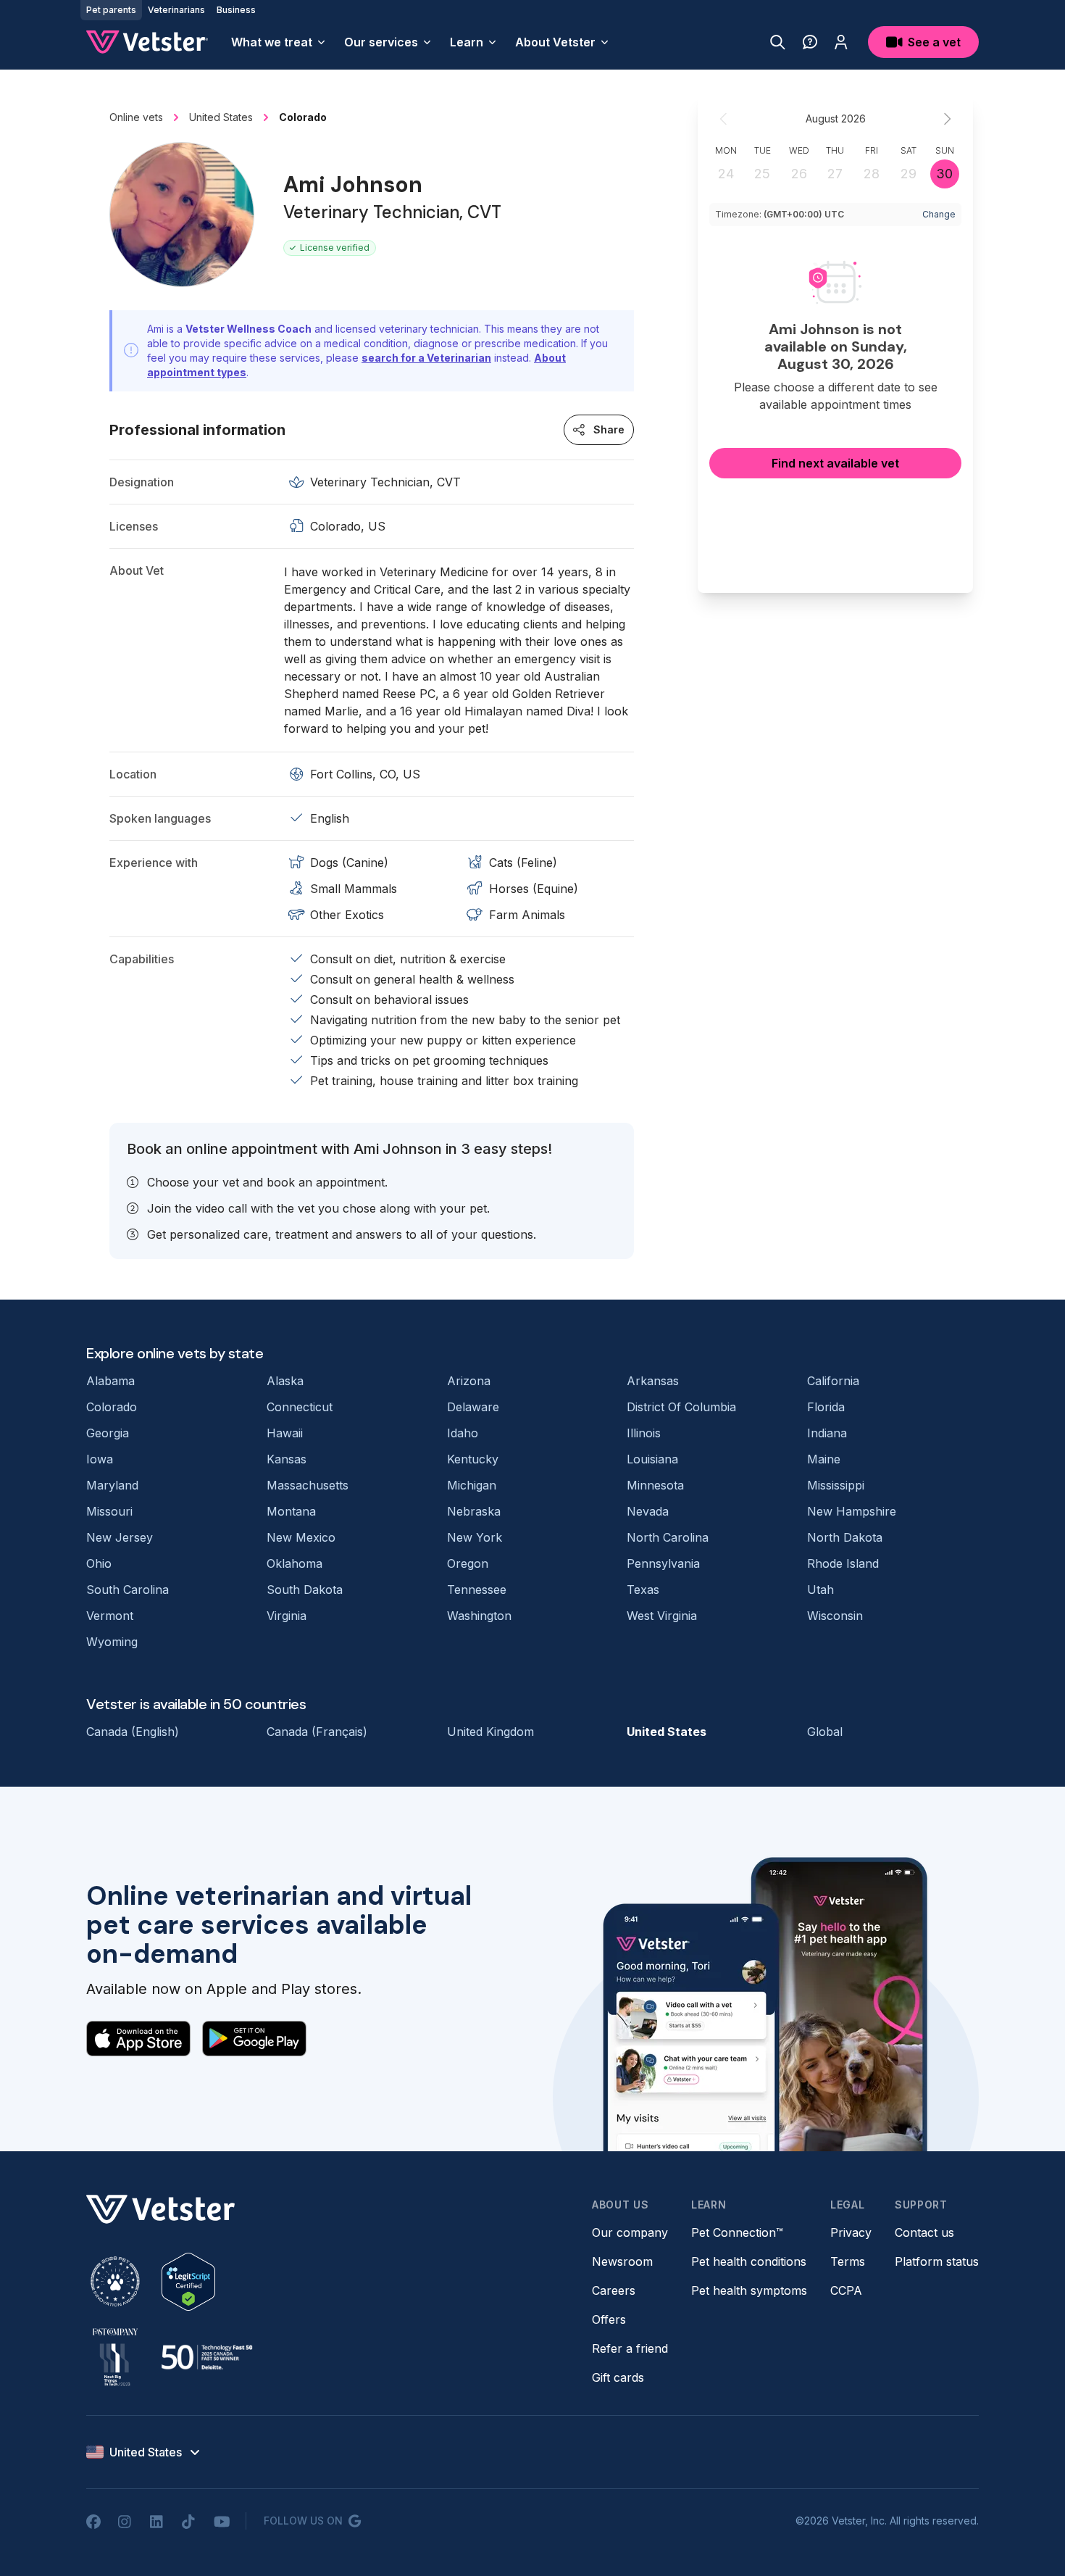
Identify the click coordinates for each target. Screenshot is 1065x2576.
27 (835, 174)
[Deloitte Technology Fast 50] (206, 2357)
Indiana (827, 1433)
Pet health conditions (749, 2261)
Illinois (644, 1433)
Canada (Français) (317, 1732)
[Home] (147, 42)
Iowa (100, 1459)
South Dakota (305, 1590)
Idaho (463, 1433)
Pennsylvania (663, 1563)
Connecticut (300, 1407)
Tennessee (477, 1590)
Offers (609, 2319)
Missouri (109, 1511)
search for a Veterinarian (426, 358)
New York (475, 1537)
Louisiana (652, 1459)
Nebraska (474, 1511)
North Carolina (668, 1537)
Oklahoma (295, 1563)
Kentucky (473, 1459)
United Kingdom (490, 1732)
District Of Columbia (681, 1407)
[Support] (810, 42)
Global (825, 1732)
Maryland (112, 1485)
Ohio (99, 1563)
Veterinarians (176, 10)
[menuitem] (279, 42)
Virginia (287, 1616)
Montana (291, 1511)
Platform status (937, 2261)
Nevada (648, 1511)
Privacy (851, 2232)
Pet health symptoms (749, 2290)
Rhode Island (843, 1563)
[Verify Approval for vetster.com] (188, 2282)
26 (799, 174)
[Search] (778, 42)
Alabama (110, 1381)
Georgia (108, 1433)
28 (872, 174)
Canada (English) (133, 1732)
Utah (820, 1590)
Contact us (924, 2232)
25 (762, 174)
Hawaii (285, 1433)
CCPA (846, 2290)
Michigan (472, 1485)
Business (236, 10)
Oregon (468, 1563)
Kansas (287, 1459)
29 (909, 174)
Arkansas (653, 1381)
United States (667, 1732)
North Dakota (845, 1537)
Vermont (110, 1616)
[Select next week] (947, 119)
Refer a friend (630, 2348)
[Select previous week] (724, 119)
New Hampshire (852, 1511)
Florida (826, 1407)
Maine (824, 1459)
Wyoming (112, 1642)
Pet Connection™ (737, 2232)
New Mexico (301, 1537)
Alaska (285, 1381)
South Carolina (128, 1590)
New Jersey (120, 1537)
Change (939, 214)
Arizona (469, 1381)
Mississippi (836, 1485)
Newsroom (622, 2261)
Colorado (112, 1407)
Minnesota (655, 1485)
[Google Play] (254, 2038)
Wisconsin (835, 1616)
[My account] (841, 42)
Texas (643, 1590)
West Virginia (662, 1616)
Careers (614, 2290)
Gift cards (618, 2377)
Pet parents (111, 10)
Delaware (473, 1407)
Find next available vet (835, 463)
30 (944, 174)
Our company (630, 2232)
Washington (479, 1616)
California (833, 1381)
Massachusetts (308, 1485)
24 (726, 174)
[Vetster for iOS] (138, 2038)
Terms (848, 2261)
